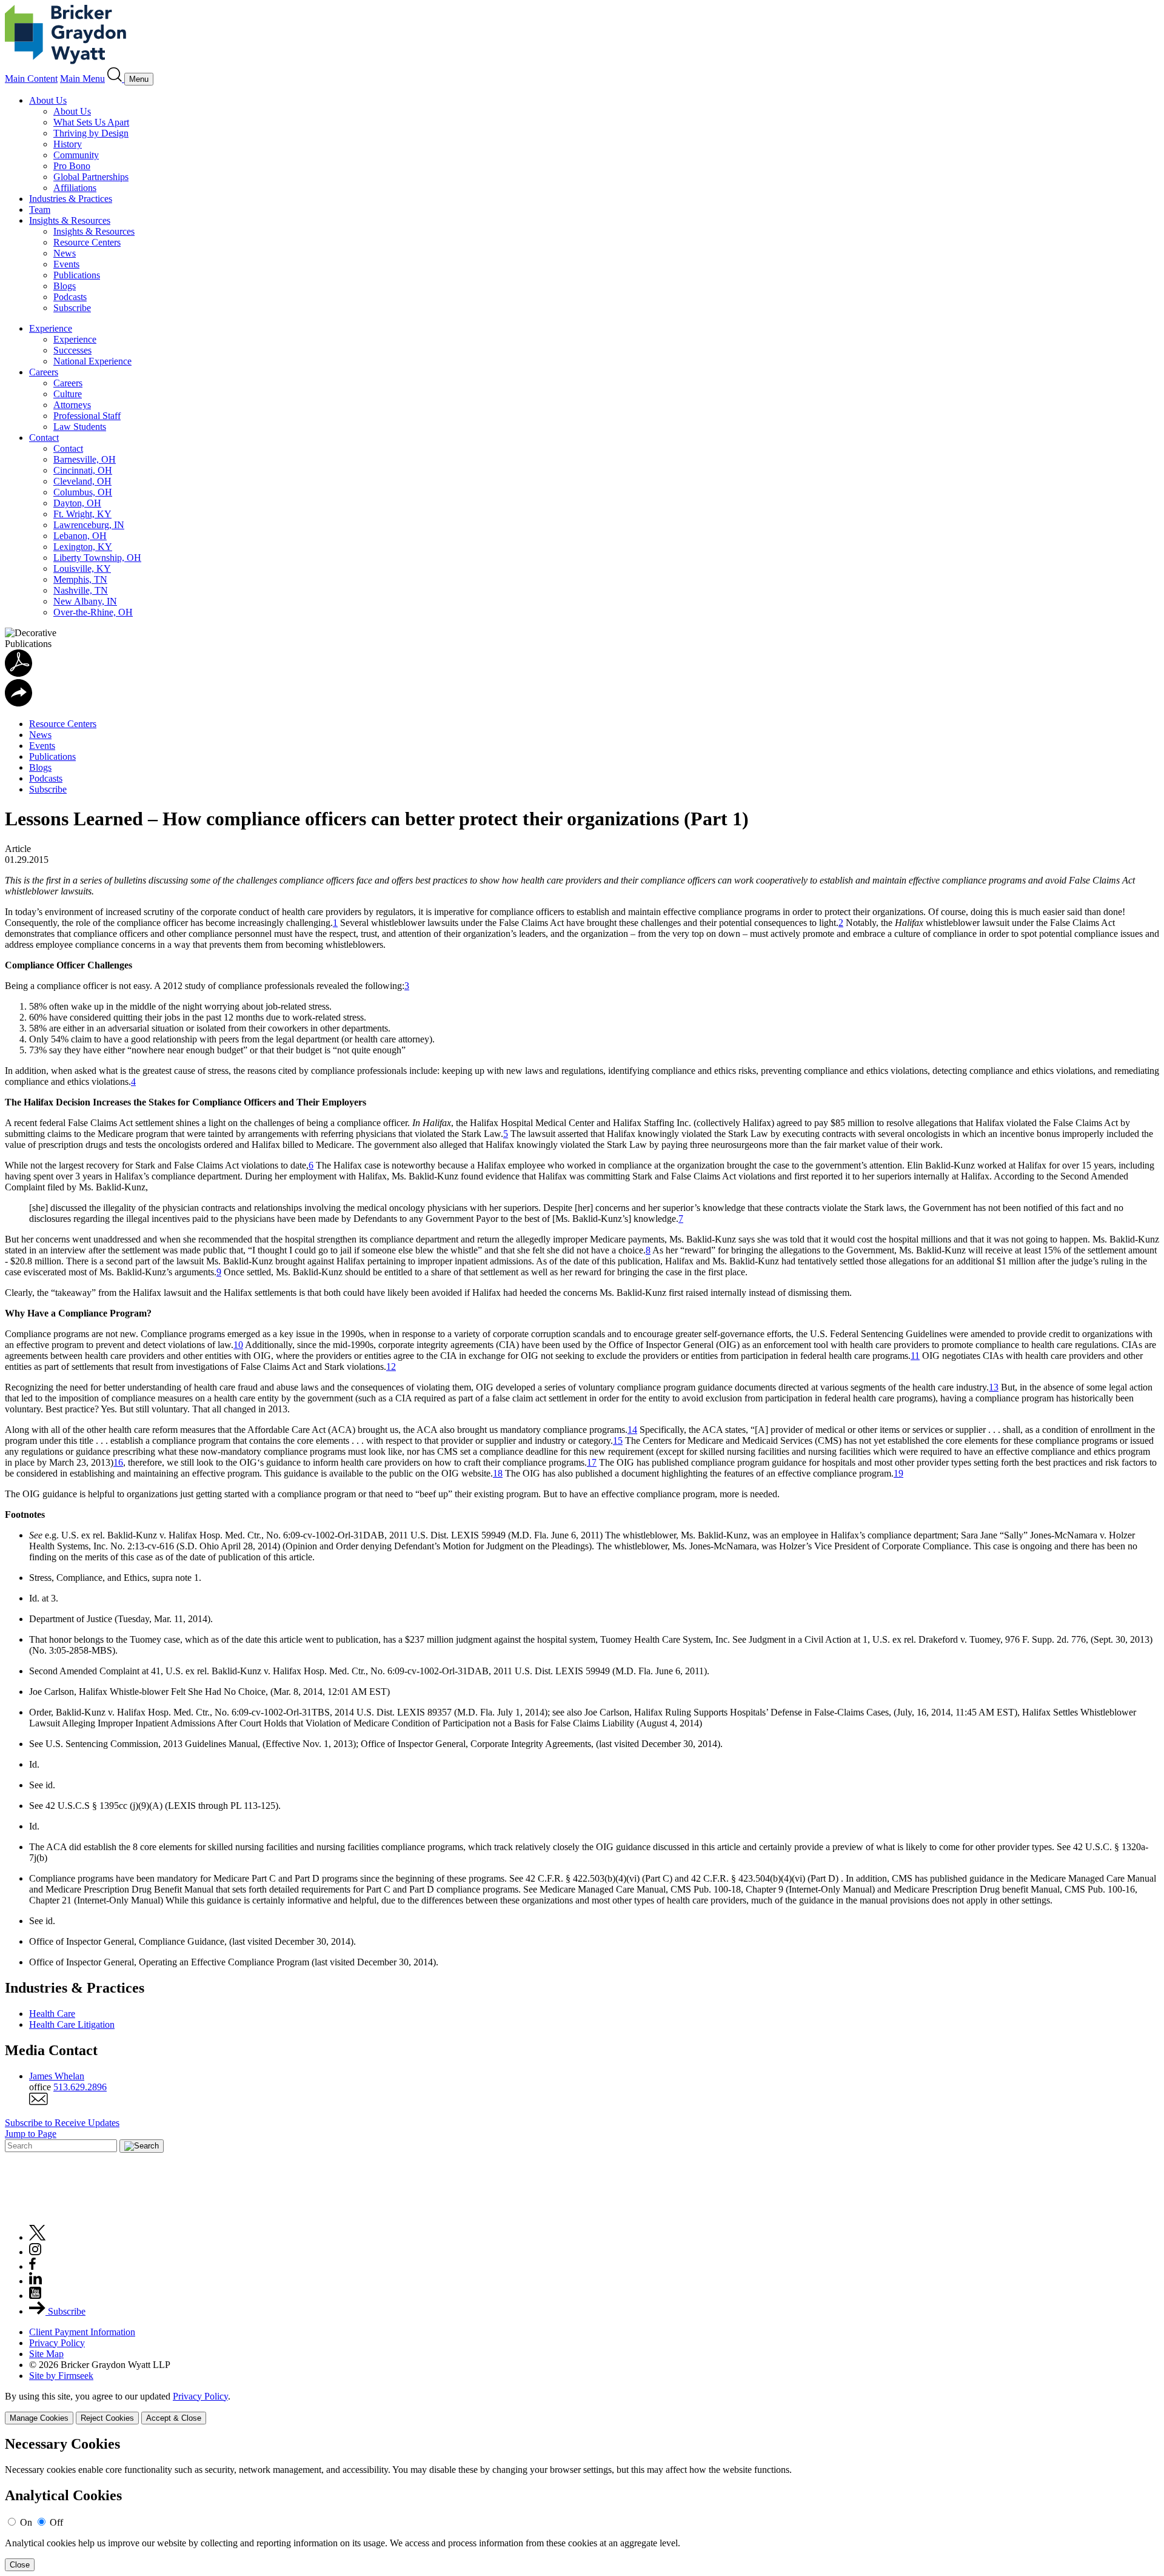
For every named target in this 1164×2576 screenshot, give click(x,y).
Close (20, 2565)
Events (66, 264)
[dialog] (582, 2408)
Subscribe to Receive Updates (62, 2123)
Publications (77, 275)
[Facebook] (32, 2266)
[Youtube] (35, 2296)
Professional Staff (87, 416)
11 (915, 1356)
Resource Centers (87, 242)
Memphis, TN (80, 579)
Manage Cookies (39, 2418)
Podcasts (70, 297)
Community (76, 155)
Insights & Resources (70, 220)
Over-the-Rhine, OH (93, 612)
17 (592, 1462)
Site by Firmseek (61, 2376)
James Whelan (57, 2076)
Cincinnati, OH (83, 470)
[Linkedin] (35, 2281)
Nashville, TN (81, 590)
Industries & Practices (71, 199)
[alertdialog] (582, 2504)
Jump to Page (31, 2134)
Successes (72, 350)
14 (632, 1430)
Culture (68, 394)
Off (56, 2522)
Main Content (31, 79)
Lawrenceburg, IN (89, 525)
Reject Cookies (107, 2418)
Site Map (46, 2354)
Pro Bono (72, 166)
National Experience (92, 361)
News (65, 253)
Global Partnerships (91, 177)
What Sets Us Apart (91, 122)
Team (40, 210)
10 (238, 1345)
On (26, 2522)
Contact (44, 438)
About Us (48, 100)
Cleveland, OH (82, 481)
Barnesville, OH (85, 459)
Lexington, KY (83, 547)
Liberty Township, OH (97, 558)
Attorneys (72, 405)
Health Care (52, 2014)
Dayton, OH (77, 503)
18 (498, 1473)
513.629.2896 (80, 2087)
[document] (582, 2504)
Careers (44, 372)
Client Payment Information (82, 2332)
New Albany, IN (85, 601)
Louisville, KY (82, 569)
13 (994, 1387)
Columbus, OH (83, 492)
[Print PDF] (18, 673)
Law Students (80, 427)
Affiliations (75, 188)
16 (118, 1462)
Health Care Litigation (72, 2024)
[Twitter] (38, 2237)
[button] (18, 703)
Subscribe (72, 308)
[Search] (116, 79)
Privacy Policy (57, 2343)
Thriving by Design (91, 133)
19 (898, 1473)
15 (618, 1441)
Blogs (65, 286)
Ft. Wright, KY (82, 514)
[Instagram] (36, 2252)
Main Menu (82, 79)
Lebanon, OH (80, 536)
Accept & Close (174, 2418)
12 (391, 1367)
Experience (51, 328)
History (68, 144)
